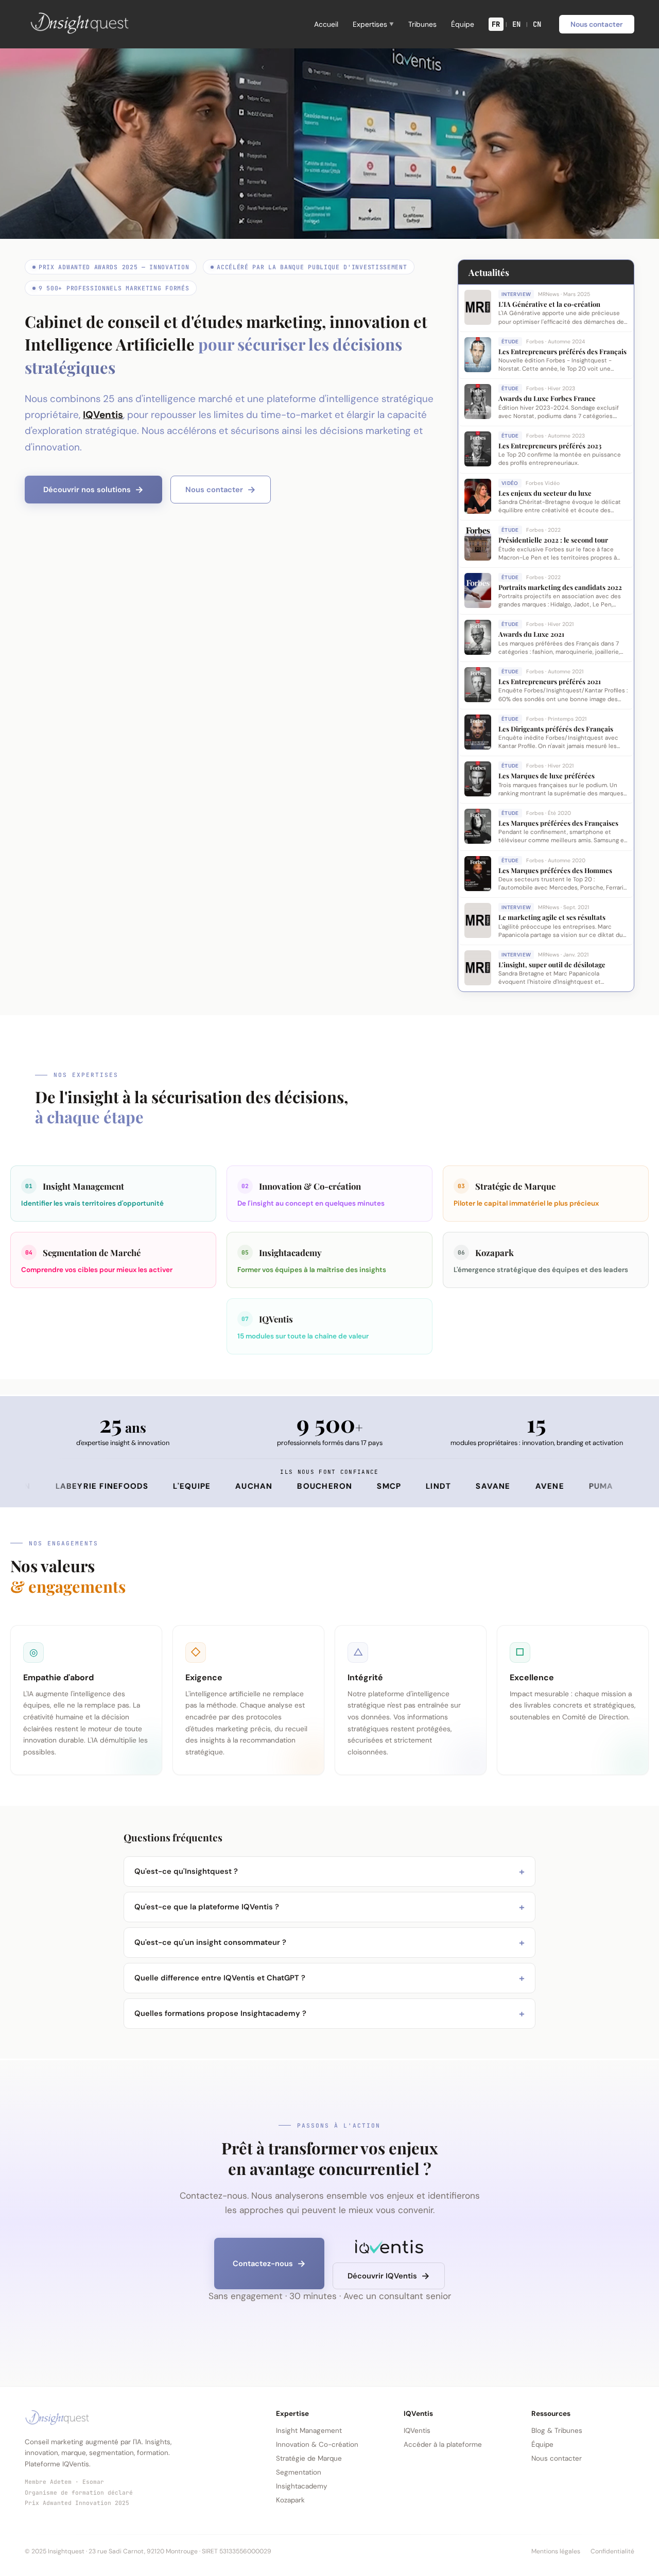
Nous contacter (597, 24)
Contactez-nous (263, 2264)
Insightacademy (301, 2486)
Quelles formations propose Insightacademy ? (329, 2014)
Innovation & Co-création (317, 2444)
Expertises (373, 24)
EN (517, 24)
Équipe (463, 24)
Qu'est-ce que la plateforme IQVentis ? (329, 1907)
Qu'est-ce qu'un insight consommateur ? (329, 1943)
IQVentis (103, 415)
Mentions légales (556, 2551)
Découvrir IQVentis (382, 2276)
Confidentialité (612, 2551)
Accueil (326, 24)
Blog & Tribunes (557, 2431)
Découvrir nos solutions (87, 490)
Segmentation (299, 2472)
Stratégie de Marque (309, 2458)
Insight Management (309, 2431)
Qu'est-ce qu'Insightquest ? (329, 1872)
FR (496, 24)
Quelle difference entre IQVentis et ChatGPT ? (329, 1978)
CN (537, 24)
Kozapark (290, 2500)
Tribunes (422, 24)
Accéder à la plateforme (443, 2444)
